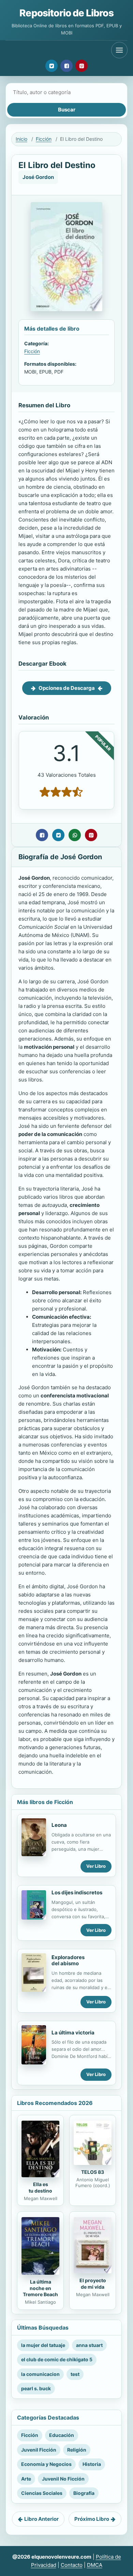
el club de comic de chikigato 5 (57, 2359)
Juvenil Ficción (39, 2450)
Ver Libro (96, 1866)
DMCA (95, 2565)
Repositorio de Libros (66, 13)
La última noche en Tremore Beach (40, 2288)
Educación (62, 2435)
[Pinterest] (82, 66)
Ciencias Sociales (42, 2493)
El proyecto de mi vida (93, 2284)
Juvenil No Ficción (63, 2479)
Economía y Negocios (46, 2464)
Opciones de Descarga (67, 688)
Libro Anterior (41, 2519)
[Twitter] (51, 66)
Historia (92, 2464)
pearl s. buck (36, 2388)
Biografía (84, 2493)
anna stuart (89, 2345)
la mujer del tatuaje (43, 2345)
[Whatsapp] (75, 835)
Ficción (44, 139)
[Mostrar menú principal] (119, 50)
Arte (26, 2479)
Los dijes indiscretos (77, 1892)
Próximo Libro (92, 2519)
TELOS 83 (93, 2172)
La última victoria (73, 2033)
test (75, 2374)
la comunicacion (40, 2374)
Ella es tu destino (40, 2187)
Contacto (72, 2565)
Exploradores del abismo (68, 1960)
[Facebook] (66, 66)
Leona (59, 1825)
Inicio (21, 139)
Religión (77, 2450)
